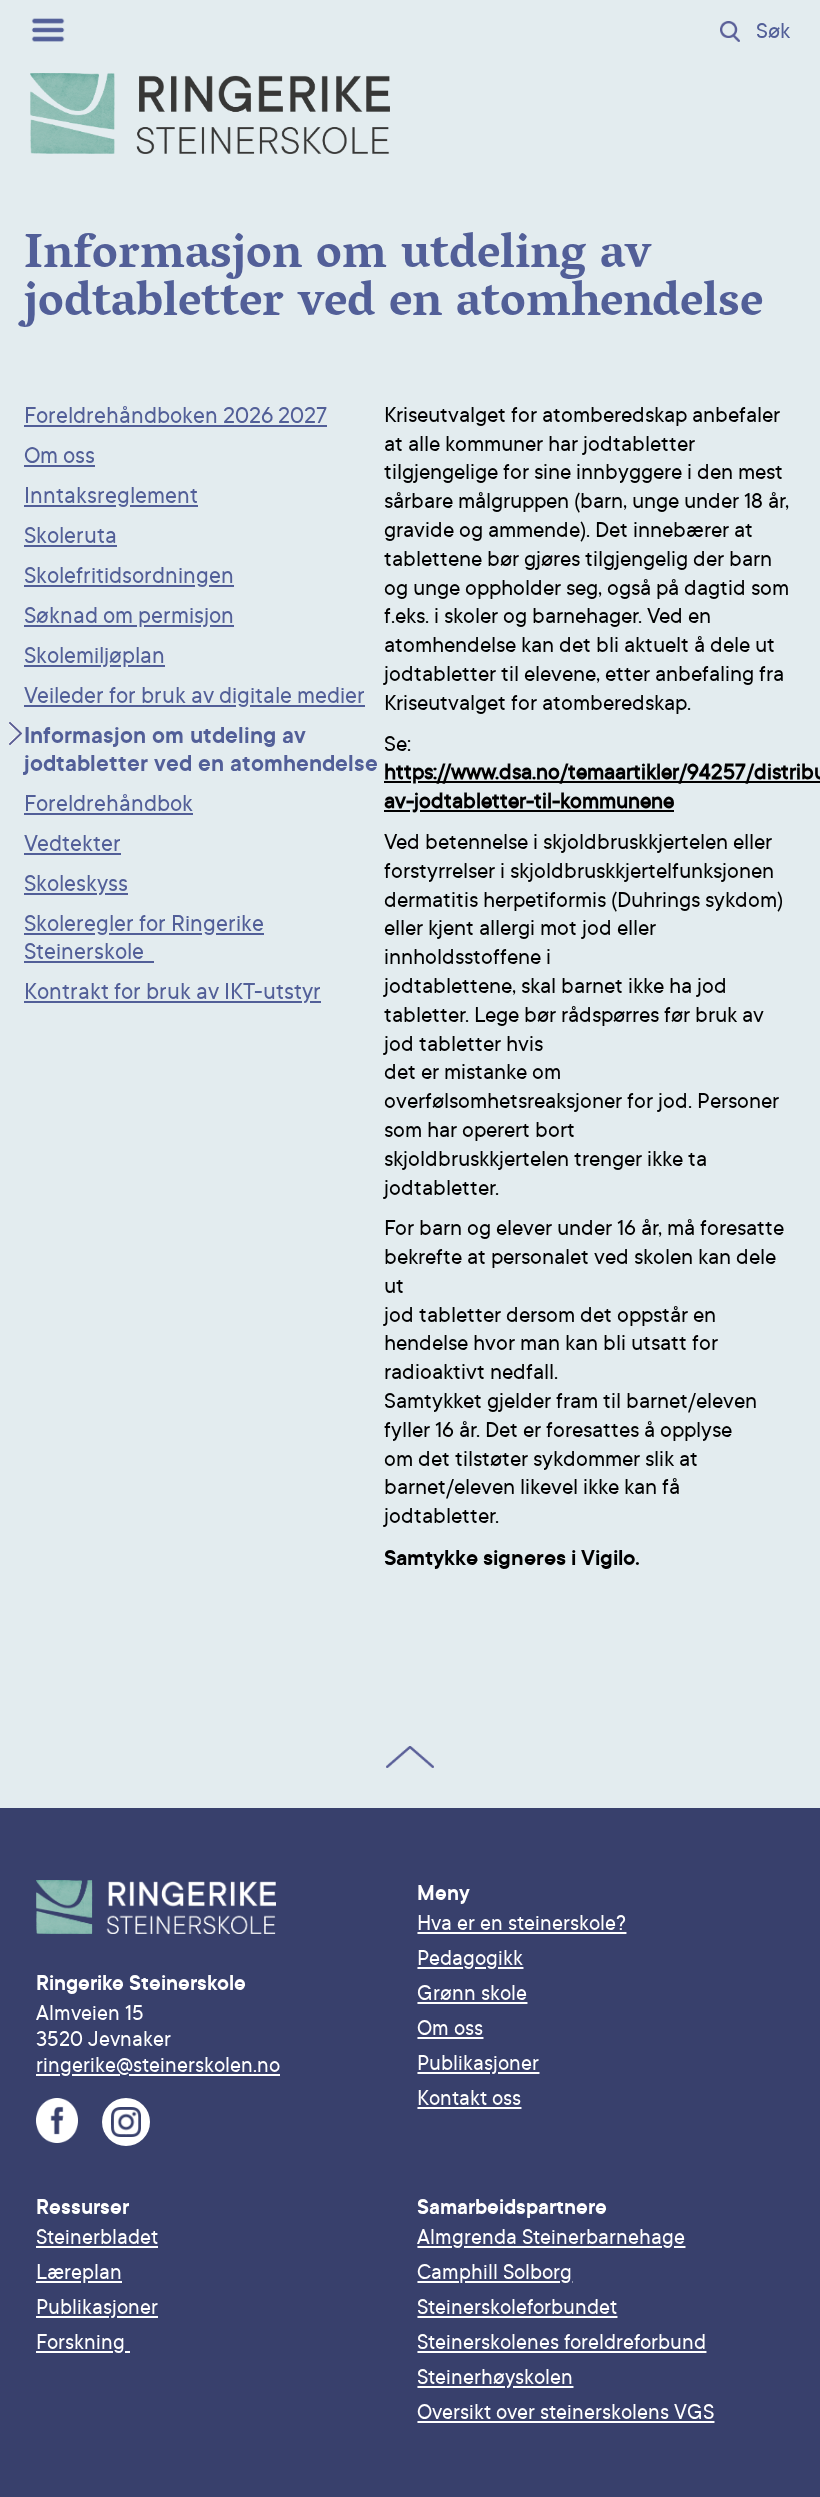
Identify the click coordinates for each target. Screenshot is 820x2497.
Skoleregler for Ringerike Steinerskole (144, 938)
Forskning (83, 2342)
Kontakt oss (469, 2098)
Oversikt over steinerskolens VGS (565, 2412)
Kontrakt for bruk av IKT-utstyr (172, 992)
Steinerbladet (97, 2237)
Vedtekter (72, 844)
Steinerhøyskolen (495, 2377)
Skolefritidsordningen (129, 576)
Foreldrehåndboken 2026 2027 (175, 416)
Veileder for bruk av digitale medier (194, 696)
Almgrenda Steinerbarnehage (551, 2237)
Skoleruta (70, 536)
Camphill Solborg (494, 2272)
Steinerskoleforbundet (517, 2307)
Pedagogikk (470, 1958)
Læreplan (79, 2272)
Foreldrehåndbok (108, 804)
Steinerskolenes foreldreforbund (561, 2342)
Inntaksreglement (111, 496)
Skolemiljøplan (94, 656)
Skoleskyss (76, 884)
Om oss (59, 456)
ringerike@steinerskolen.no (158, 2065)
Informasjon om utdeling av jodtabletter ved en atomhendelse (201, 750)
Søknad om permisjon (129, 616)
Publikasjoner (478, 2063)
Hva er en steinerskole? (521, 1923)
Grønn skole (472, 1993)
